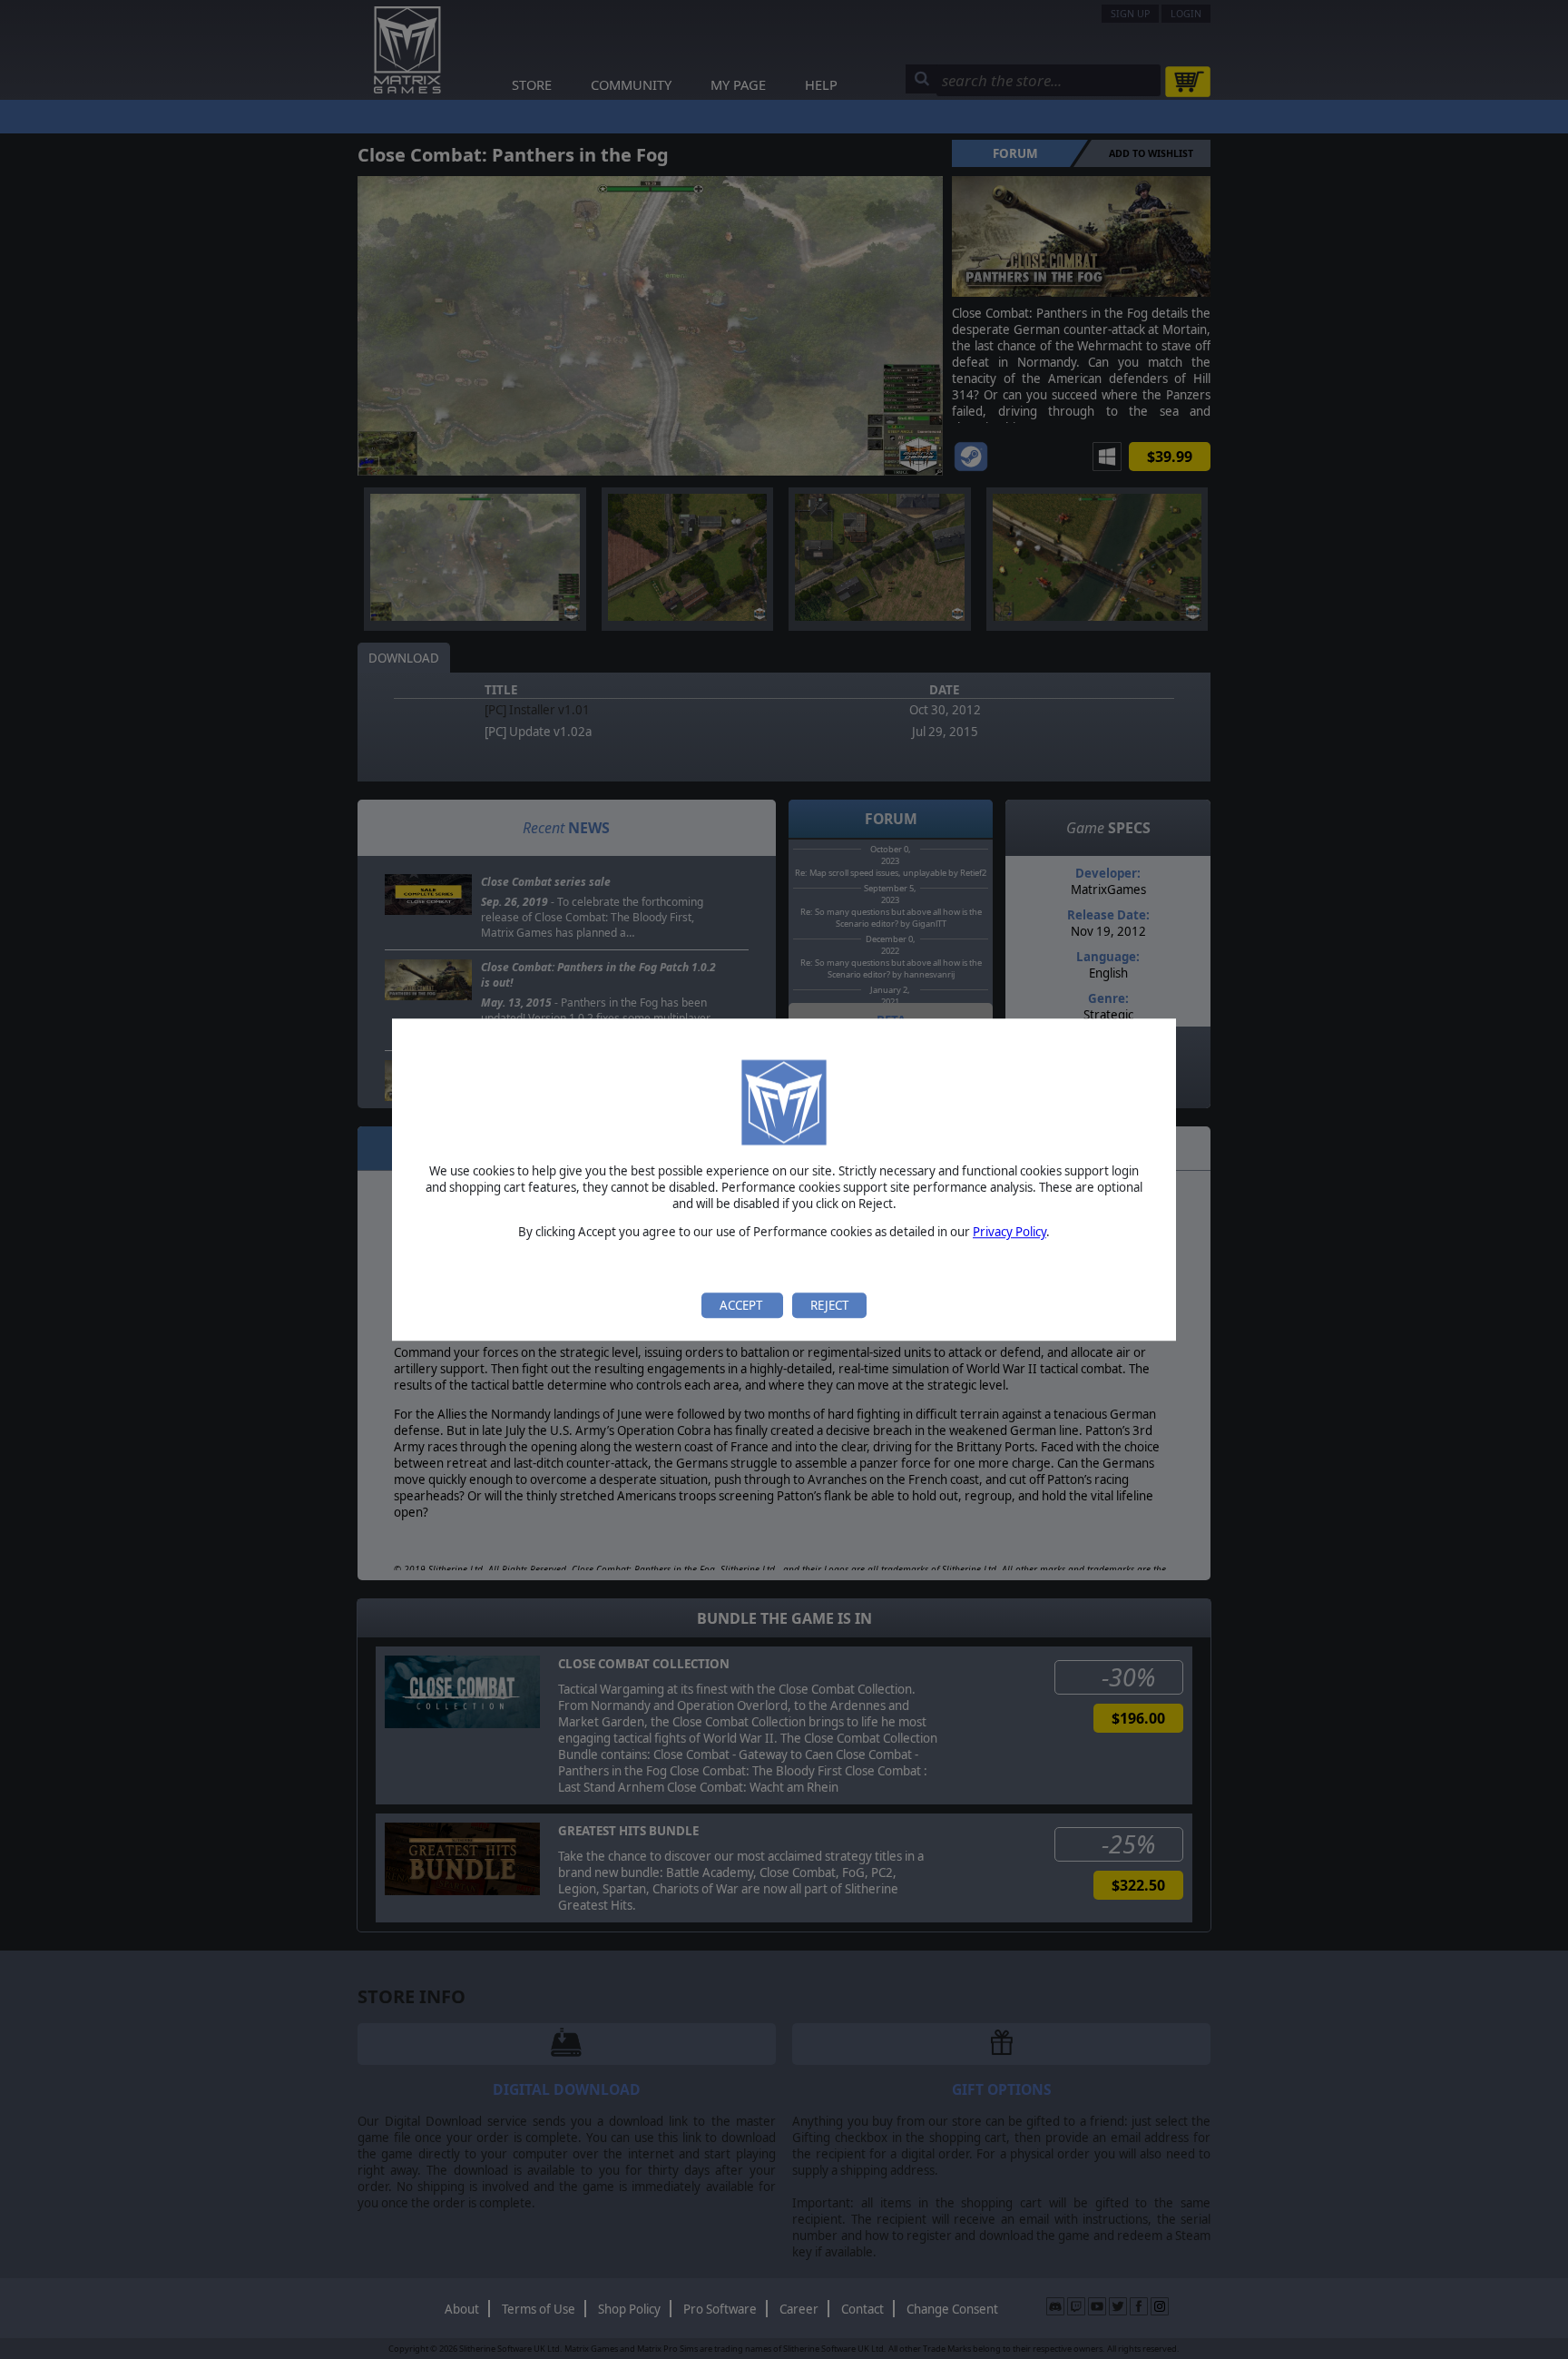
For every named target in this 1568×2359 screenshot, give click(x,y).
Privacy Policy (1009, 1233)
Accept (742, 1305)
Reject (829, 1305)
